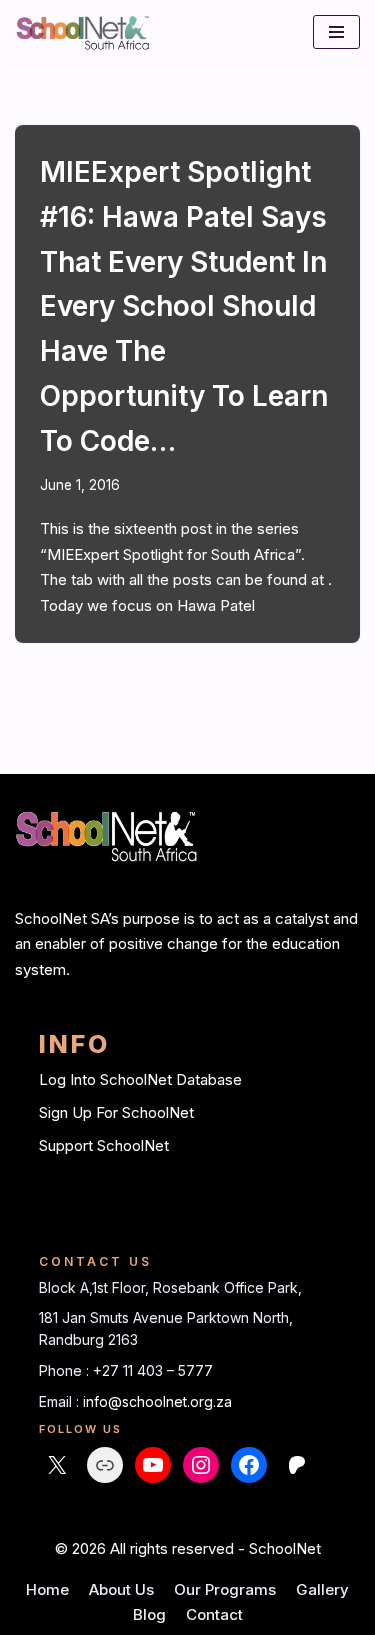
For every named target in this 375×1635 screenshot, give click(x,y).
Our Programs (225, 1589)
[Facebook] (249, 1465)
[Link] (105, 1465)
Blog (149, 1614)
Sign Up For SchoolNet (116, 1112)
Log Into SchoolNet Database (140, 1079)
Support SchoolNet (104, 1145)
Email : (61, 1401)
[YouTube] (153, 1465)
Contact (214, 1614)
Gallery (322, 1589)
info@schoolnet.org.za (157, 1401)
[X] (57, 1465)
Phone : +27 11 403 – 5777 (126, 1370)
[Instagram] (201, 1465)
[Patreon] (297, 1465)
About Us (121, 1589)
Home (47, 1589)
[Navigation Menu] (336, 32)
